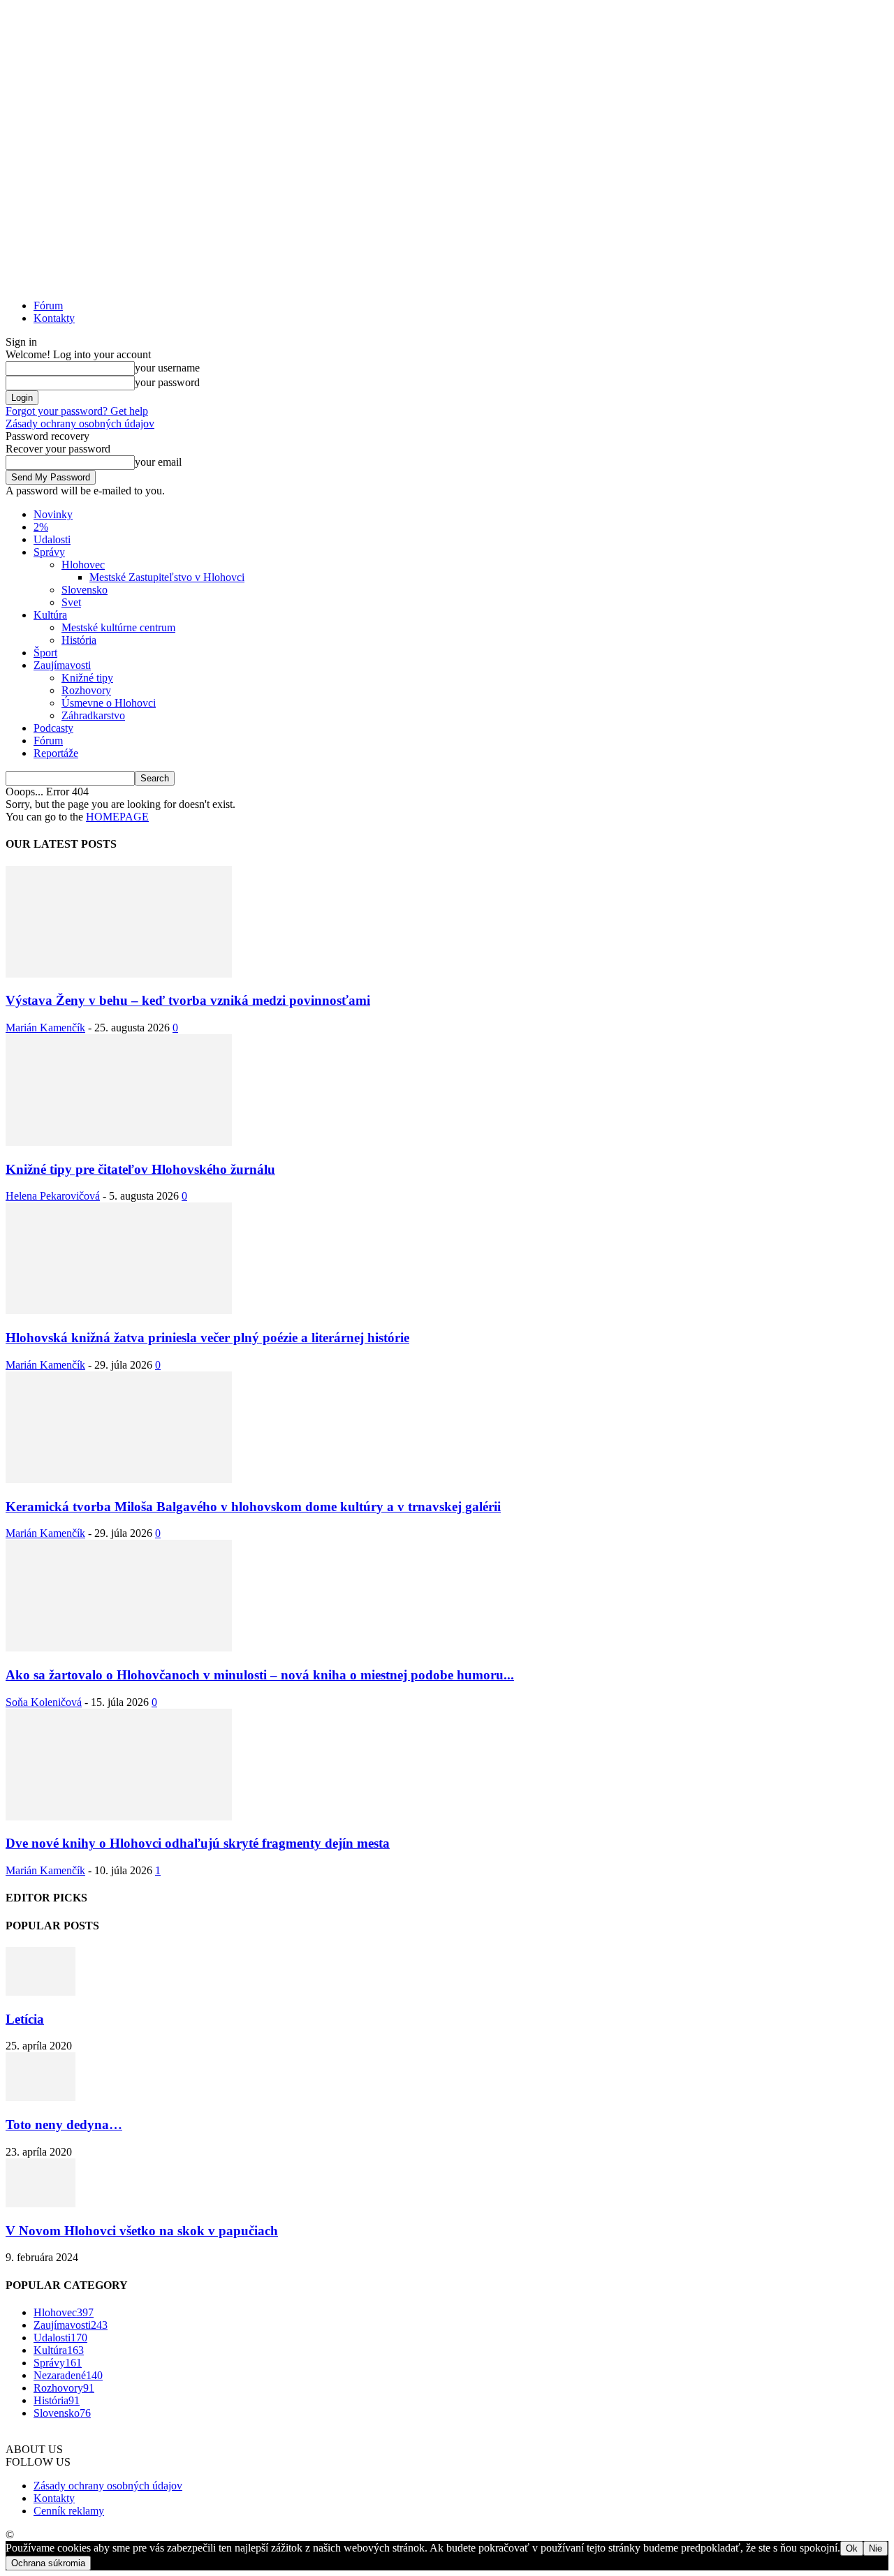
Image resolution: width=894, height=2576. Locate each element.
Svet (71, 602)
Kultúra (50, 615)
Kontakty (54, 318)
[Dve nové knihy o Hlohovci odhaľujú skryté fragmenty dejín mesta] (119, 1817)
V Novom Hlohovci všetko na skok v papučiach (142, 2231)
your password (167, 382)
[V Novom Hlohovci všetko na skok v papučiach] (41, 2203)
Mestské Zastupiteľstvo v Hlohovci (167, 577)
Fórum (48, 306)
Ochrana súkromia (48, 2563)
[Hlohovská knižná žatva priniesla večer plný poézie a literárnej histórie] (119, 1310)
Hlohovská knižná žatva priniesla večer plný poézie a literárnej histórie (207, 1338)
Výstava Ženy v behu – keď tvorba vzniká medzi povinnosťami (188, 1000)
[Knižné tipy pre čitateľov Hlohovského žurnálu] (119, 1142)
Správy (49, 552)
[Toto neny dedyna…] (41, 2097)
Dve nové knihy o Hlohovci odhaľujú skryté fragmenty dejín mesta (198, 1843)
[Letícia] (41, 1992)
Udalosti (52, 539)
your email (158, 462)
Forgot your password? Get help (77, 411)
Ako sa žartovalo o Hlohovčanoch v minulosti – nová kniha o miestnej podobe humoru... (260, 1675)
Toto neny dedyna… (64, 2125)
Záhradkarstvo (93, 715)
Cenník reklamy (69, 2511)
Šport (45, 653)
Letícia (25, 2019)
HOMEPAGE (117, 817)
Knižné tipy (87, 678)
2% (41, 527)
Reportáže (56, 753)
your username (167, 368)
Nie (875, 2548)
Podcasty (53, 728)
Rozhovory (86, 690)
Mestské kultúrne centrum (118, 627)
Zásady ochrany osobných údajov (80, 424)
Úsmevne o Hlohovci (109, 703)
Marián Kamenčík (45, 1028)
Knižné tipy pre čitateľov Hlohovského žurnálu (140, 1169)
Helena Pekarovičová (53, 1196)
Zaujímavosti (62, 665)
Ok (852, 2548)
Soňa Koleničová (44, 1702)
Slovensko (85, 590)
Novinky (53, 514)
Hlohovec (83, 565)
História (79, 640)
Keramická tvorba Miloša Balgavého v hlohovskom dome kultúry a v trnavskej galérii (253, 1507)
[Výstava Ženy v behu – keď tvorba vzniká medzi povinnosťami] (119, 974)
